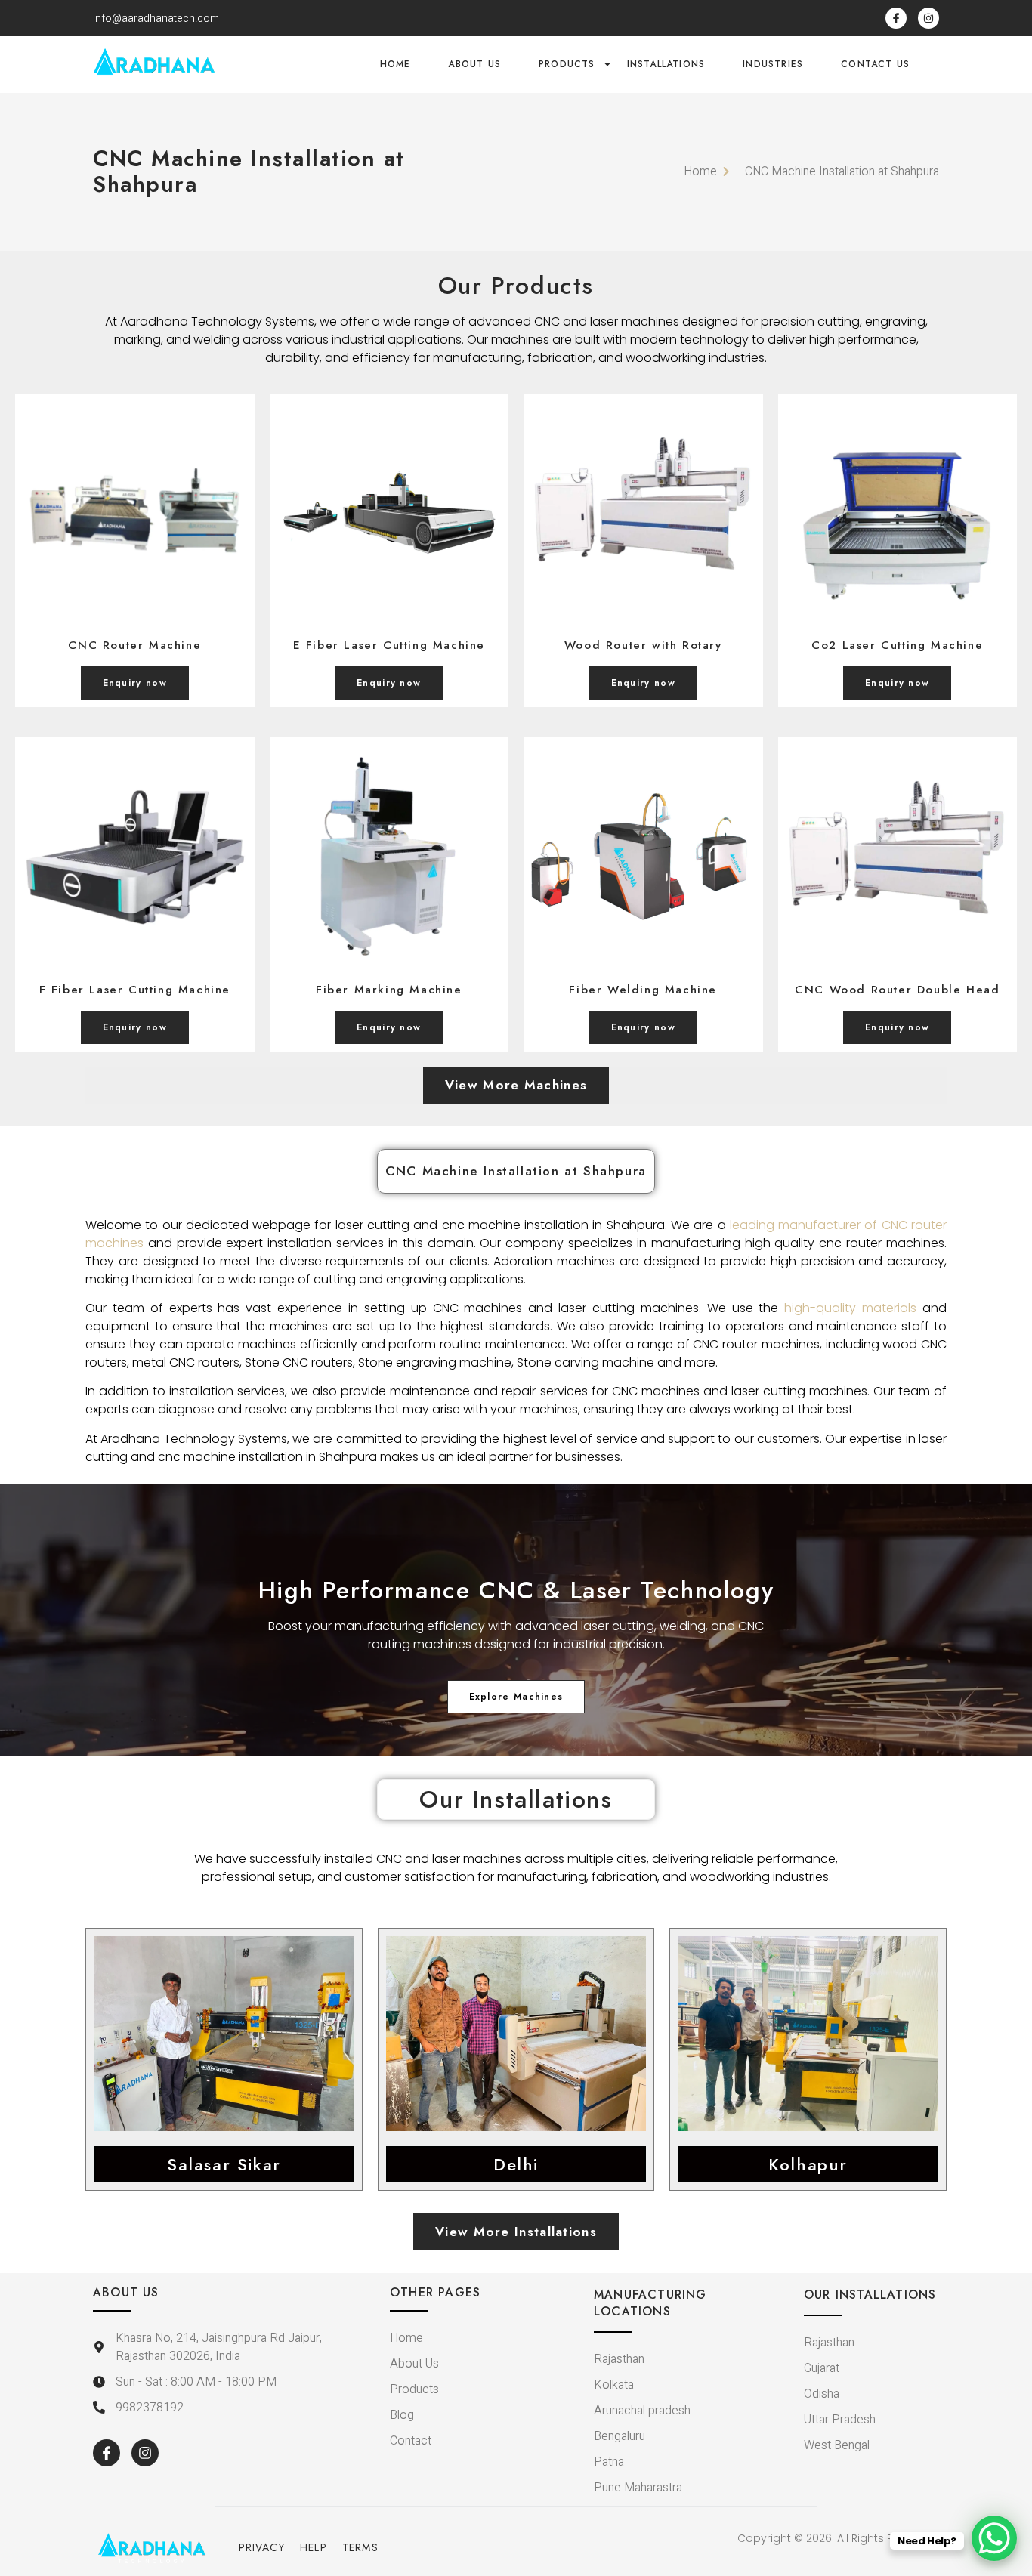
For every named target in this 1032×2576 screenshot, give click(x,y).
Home (395, 64)
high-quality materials (850, 1308)
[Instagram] (928, 18)
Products (567, 64)
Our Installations (516, 1799)
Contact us (875, 64)
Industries (773, 64)
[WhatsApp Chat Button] (994, 2538)
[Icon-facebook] (896, 18)
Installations (666, 64)
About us (474, 64)
